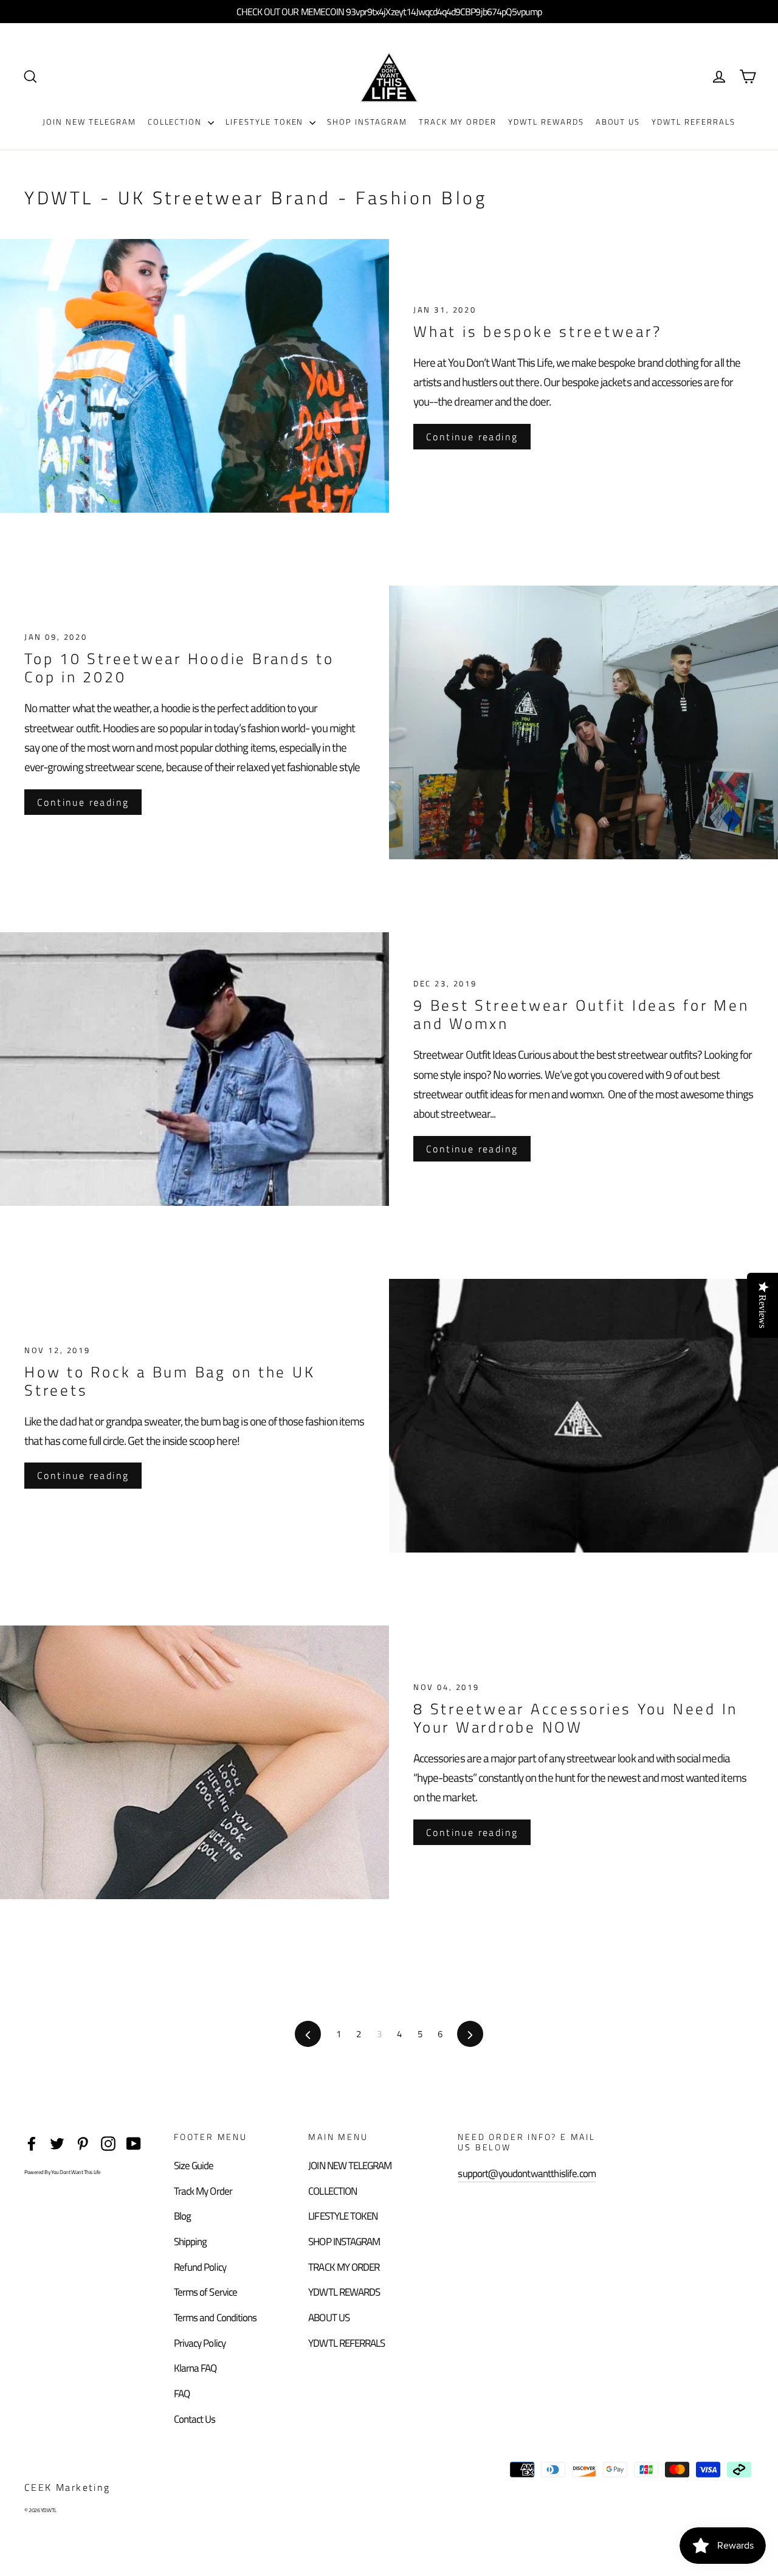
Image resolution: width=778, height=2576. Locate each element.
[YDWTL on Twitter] (57, 2142)
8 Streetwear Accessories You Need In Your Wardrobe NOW (576, 1718)
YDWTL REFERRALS (693, 122)
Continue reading (472, 437)
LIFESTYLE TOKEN (266, 122)
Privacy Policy (200, 2343)
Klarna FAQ (195, 2368)
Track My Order (203, 2191)
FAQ (182, 2394)
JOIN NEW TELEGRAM (89, 122)
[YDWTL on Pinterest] (83, 2142)
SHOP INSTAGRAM (367, 122)
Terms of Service (205, 2292)
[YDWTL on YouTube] (134, 2142)
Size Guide (194, 2166)
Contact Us (195, 2419)
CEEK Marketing (67, 2487)
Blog (182, 2216)
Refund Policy (200, 2267)
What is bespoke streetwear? (537, 331)
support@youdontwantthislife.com (527, 2173)
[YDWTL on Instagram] (108, 2142)
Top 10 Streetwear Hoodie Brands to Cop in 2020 (179, 668)
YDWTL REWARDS (546, 122)
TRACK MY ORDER (458, 122)
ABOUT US (618, 122)
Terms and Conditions (215, 2318)
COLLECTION (176, 122)
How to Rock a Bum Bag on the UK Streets (170, 1381)
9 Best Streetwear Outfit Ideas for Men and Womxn (581, 1014)
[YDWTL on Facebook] (32, 2142)
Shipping (190, 2242)
